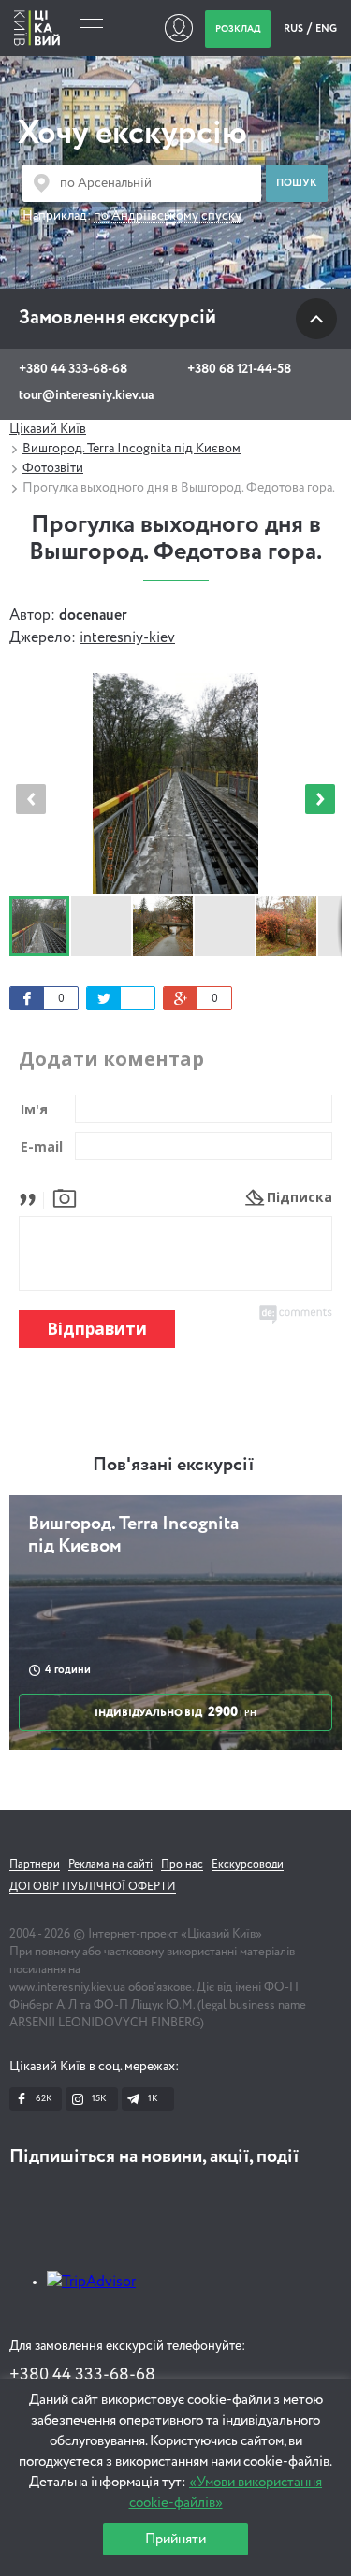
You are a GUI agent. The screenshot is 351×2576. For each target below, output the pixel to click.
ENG (326, 29)
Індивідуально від (175, 1712)
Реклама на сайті (110, 1865)
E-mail (42, 1146)
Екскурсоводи (248, 1865)
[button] (320, 799)
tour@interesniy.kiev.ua (86, 395)
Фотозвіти (53, 468)
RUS (294, 29)
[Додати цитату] (32, 1197)
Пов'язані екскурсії (173, 1466)
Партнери (35, 1865)
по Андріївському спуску (168, 216)
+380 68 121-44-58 (239, 369)
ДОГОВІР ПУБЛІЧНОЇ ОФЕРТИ (93, 1887)
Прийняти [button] (175, 2539)
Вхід (178, 28)
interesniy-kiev (127, 638)
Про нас (182, 1865)
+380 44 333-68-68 (73, 369)
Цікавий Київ (48, 429)
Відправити (97, 1329)
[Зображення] (65, 1197)
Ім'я (34, 1109)
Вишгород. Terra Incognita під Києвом (132, 449)
